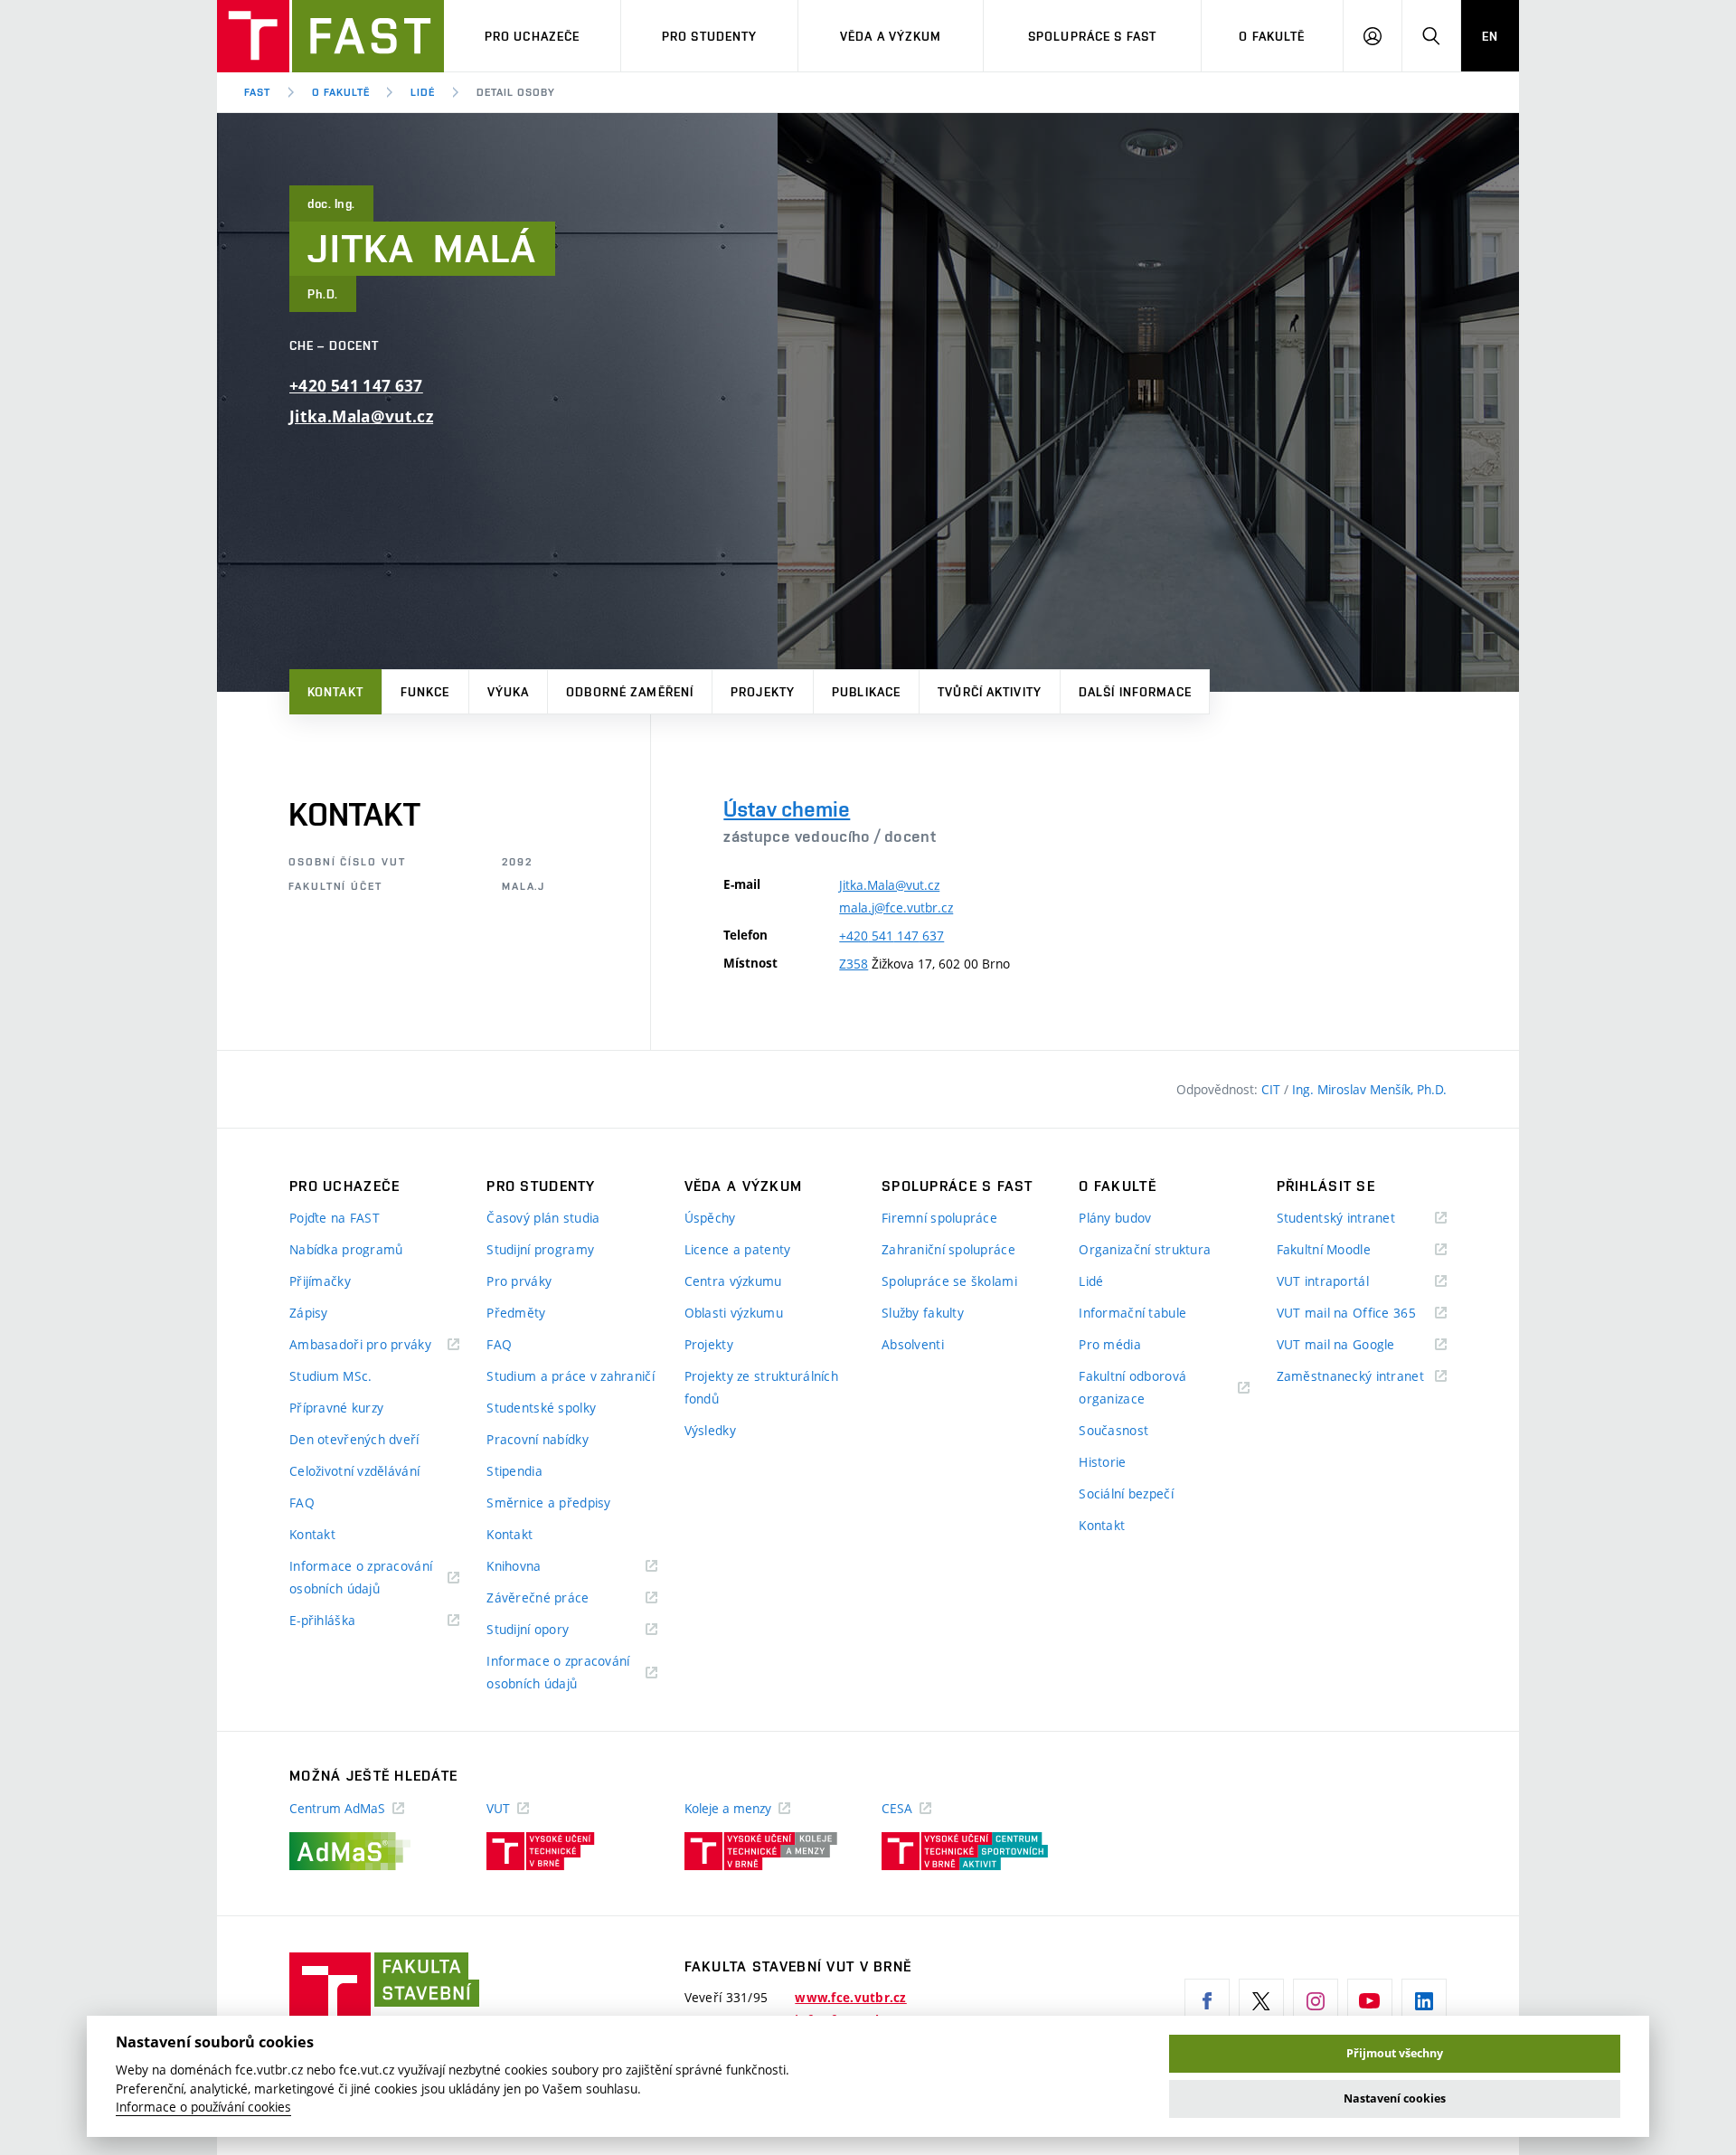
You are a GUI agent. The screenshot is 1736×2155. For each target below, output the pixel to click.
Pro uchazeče (532, 36)
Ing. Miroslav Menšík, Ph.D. (1369, 1089)
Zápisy (309, 1313)
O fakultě (1272, 36)
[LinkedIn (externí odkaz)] (1424, 2001)
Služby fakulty (923, 1313)
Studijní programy (540, 1249)
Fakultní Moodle (1346, 1250)
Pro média (1110, 1344)
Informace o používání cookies (203, 2107)
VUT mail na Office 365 (1362, 1314)
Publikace (866, 692)
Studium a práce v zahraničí (571, 1376)
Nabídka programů (346, 1249)
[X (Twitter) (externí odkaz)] (1261, 2001)
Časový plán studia (543, 1218)
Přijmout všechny (1395, 2053)
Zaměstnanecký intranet (1362, 1377)
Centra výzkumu (733, 1281)
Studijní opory (550, 1630)
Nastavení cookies (1395, 2098)
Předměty (516, 1313)
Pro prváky (519, 1281)
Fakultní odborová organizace (1134, 1389)
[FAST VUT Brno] (330, 36)
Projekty (763, 692)
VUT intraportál (1345, 1282)
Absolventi (913, 1344)
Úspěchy (710, 1218)
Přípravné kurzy (336, 1408)
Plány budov (1115, 1218)
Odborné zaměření (630, 692)
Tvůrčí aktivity (990, 692)
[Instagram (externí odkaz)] (1316, 2001)
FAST (257, 92)
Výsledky (710, 1430)
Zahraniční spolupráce (948, 1249)
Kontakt (335, 692)
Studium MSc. (330, 1376)
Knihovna (537, 1567)
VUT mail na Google (1359, 1345)
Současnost (1113, 1430)
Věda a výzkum (891, 36)
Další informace (1135, 692)
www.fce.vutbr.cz (850, 1998)
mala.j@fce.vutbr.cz (896, 907)
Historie (1102, 1462)
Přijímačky (320, 1281)
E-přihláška (345, 1621)
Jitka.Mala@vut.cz (361, 416)
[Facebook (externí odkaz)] (1207, 2001)
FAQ (302, 1503)
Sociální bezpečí (1126, 1493)
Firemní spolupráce (939, 1218)
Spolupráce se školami (949, 1281)
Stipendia (514, 1471)
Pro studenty (709, 36)
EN (1490, 36)
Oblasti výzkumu (734, 1313)
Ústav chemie (787, 809)
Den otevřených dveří (354, 1439)
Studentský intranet (1359, 1219)
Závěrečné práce (560, 1598)
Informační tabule (1132, 1313)
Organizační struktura (1145, 1249)
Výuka (509, 692)
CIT (1273, 1089)
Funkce (425, 692)
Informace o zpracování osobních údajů (361, 1578)
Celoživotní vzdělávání (354, 1471)
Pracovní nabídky (537, 1439)
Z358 (854, 964)
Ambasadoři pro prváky (374, 1345)
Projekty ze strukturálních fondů (761, 1387)
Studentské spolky (541, 1408)
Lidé (423, 92)
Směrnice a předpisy (548, 1503)
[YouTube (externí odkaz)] (1370, 2001)
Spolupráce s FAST (1092, 36)
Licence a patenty (738, 1249)
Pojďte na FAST (335, 1218)
